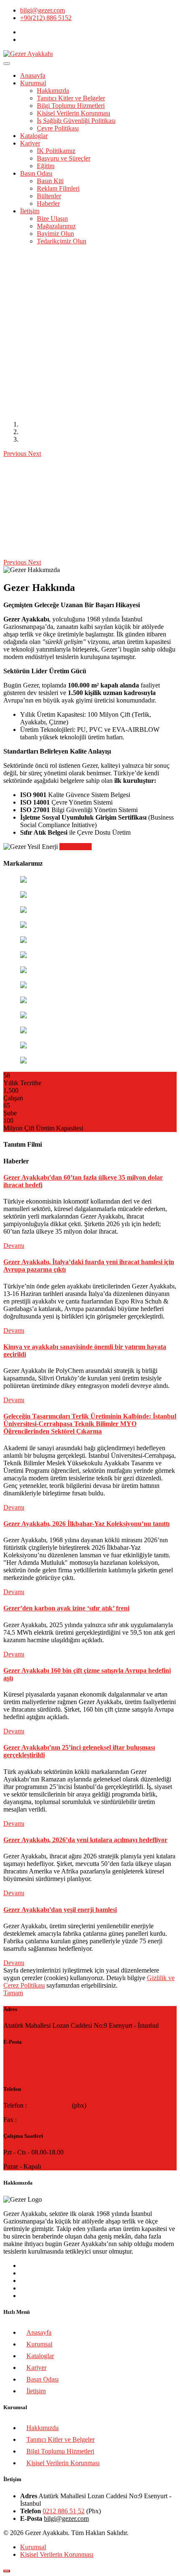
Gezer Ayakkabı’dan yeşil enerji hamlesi (60, 1910)
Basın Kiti (50, 181)
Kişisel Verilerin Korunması (73, 113)
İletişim (30, 211)
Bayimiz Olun (55, 234)
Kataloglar (34, 136)
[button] (16, 454)
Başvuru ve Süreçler (64, 158)
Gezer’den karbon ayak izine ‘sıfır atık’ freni (66, 1608)
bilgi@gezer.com (42, 10)
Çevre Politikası (58, 128)
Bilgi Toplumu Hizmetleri (71, 106)
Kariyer (30, 143)
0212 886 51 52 (49, 2105)
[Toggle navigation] (7, 64)
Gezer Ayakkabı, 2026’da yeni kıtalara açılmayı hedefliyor (85, 1840)
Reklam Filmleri (58, 188)
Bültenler (49, 196)
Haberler (48, 203)
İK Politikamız (56, 151)
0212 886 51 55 (39, 2120)
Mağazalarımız (56, 226)
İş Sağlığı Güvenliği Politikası (76, 121)
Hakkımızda (53, 91)
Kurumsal (33, 83)
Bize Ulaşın (52, 218)
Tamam (13, 1993)
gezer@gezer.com (27, 2073)
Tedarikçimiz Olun (62, 241)
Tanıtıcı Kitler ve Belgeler (71, 98)
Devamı (14, 1246)
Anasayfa (33, 75)
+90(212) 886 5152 (46, 18)
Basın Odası (36, 173)
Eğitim (46, 166)
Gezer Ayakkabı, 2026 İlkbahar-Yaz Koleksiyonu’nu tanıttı (86, 1524)
